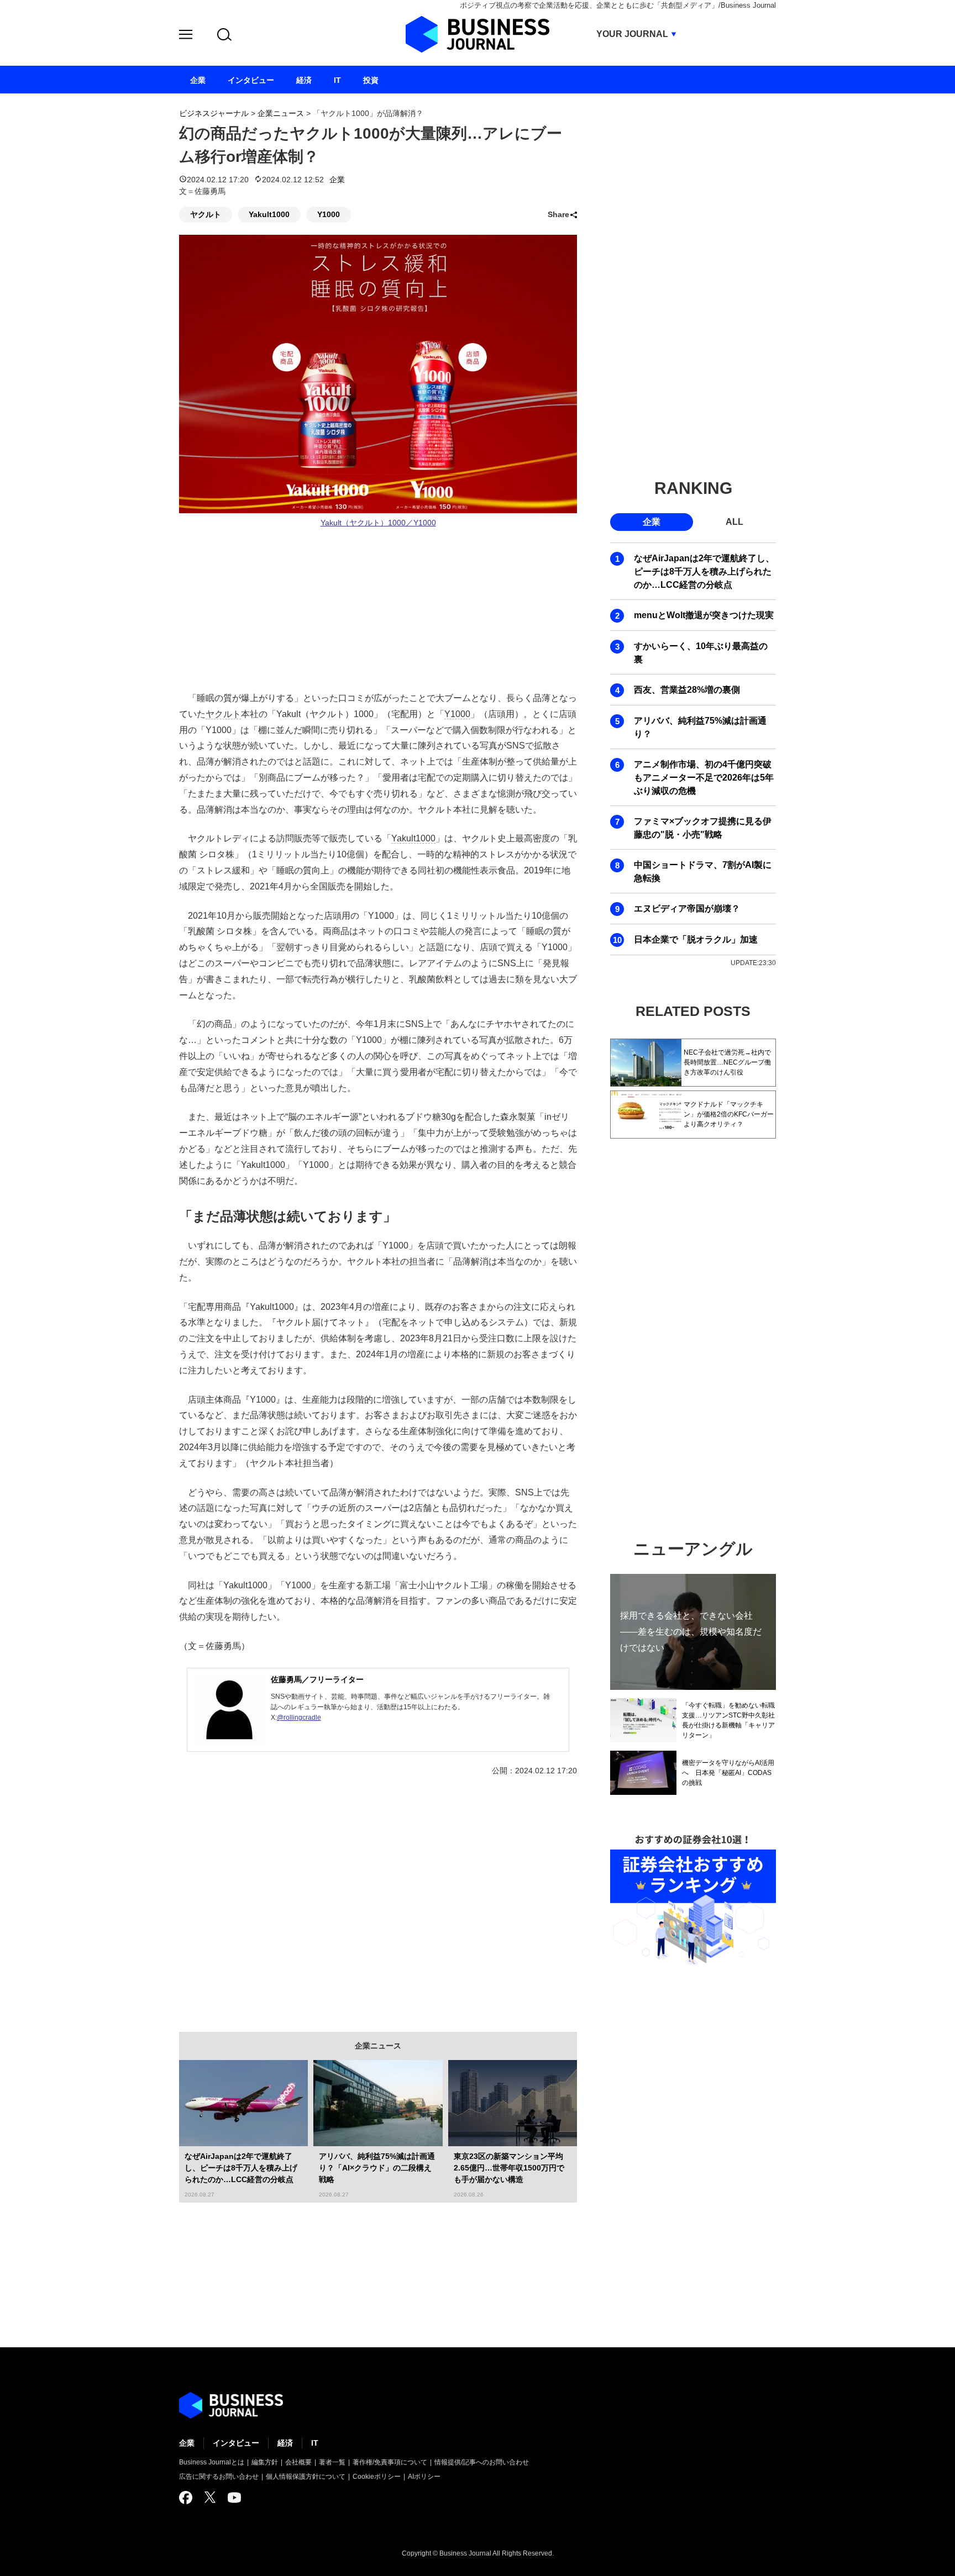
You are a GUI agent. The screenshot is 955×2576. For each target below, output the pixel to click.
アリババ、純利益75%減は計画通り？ (700, 727)
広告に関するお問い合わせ (219, 2477)
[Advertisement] (378, 1896)
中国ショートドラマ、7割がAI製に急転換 (703, 871)
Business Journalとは (212, 2462)
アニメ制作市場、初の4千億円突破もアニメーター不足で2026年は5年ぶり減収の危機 (704, 778)
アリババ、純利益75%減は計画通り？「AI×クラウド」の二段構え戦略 (377, 2168)
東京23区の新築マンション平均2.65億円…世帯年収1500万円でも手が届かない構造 (509, 2168)
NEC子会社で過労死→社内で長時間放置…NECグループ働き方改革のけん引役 (727, 1062)
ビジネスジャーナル (214, 113)
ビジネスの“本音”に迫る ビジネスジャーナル (231, 2405)
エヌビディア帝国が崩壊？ (687, 908)
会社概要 (298, 2462)
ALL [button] (734, 522)
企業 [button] (652, 522)
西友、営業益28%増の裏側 (687, 690)
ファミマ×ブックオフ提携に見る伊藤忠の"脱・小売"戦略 (703, 828)
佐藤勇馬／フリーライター (317, 1679)
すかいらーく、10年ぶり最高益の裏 (701, 653)
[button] (186, 36)
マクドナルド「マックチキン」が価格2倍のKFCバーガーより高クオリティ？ (729, 1114)
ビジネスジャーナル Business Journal (478, 34)
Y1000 (329, 214)
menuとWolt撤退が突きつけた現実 (704, 615)
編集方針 (265, 2462)
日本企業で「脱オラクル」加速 (696, 939)
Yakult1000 (269, 214)
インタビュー (236, 2443)
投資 (371, 80)
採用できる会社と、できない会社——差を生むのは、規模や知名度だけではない (691, 1632)
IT (315, 2443)
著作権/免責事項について (390, 2462)
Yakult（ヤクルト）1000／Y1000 (378, 523)
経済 (285, 2443)
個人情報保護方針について (306, 2477)
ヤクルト (206, 214)
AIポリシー (424, 2477)
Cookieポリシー (377, 2477)
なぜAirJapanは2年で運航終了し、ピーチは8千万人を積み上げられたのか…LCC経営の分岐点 (241, 2168)
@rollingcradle (299, 1718)
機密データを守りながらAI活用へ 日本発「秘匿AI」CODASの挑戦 (728, 1773)
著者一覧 (332, 2462)
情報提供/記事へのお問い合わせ (482, 2462)
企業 (337, 180)
